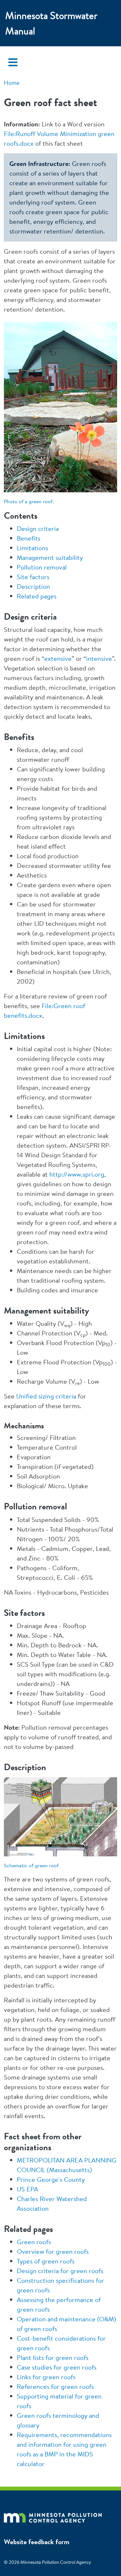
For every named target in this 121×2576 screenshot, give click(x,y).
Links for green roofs (46, 2377)
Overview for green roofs (53, 2251)
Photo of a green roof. (29, 501)
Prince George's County (51, 2179)
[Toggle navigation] (13, 62)
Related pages (37, 596)
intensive (99, 658)
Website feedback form (37, 2542)
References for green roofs (55, 2386)
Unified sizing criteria (46, 1396)
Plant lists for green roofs (53, 2358)
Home (12, 83)
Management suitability (50, 557)
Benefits (29, 538)
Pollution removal (42, 567)
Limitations (32, 548)
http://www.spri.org (77, 1174)
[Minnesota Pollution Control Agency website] (53, 2517)
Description (33, 586)
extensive (58, 658)
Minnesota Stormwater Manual (51, 23)
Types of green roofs (46, 2261)
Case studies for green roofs (57, 2367)
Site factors (33, 577)
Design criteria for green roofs (60, 2271)
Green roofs (34, 2242)
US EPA (27, 2189)
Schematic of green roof (31, 1865)
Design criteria (38, 528)
